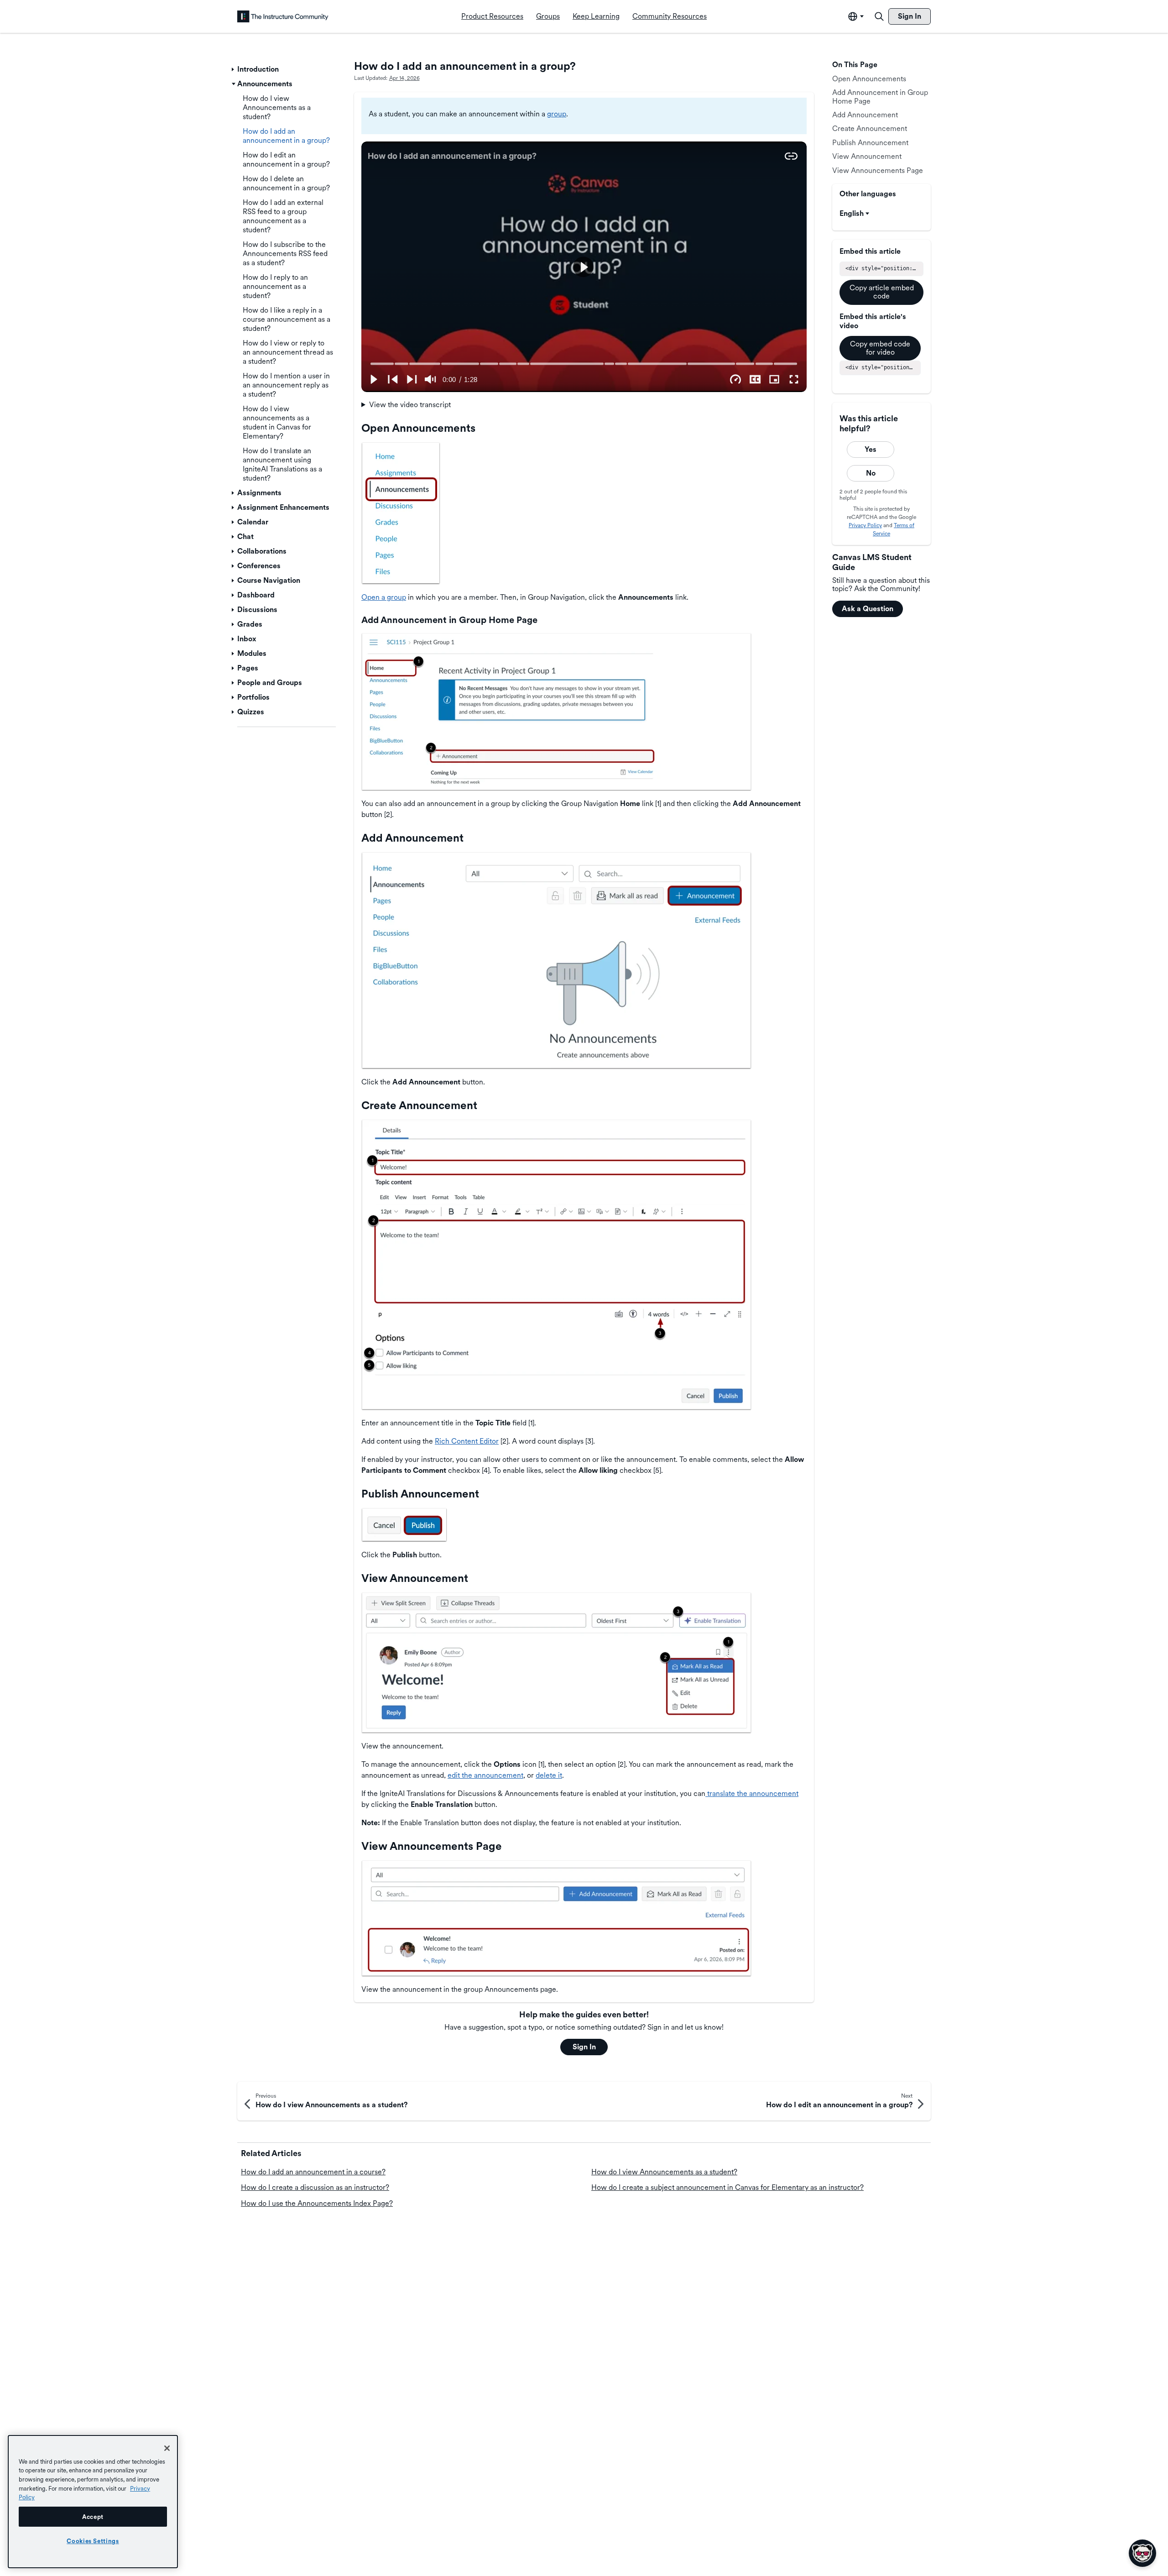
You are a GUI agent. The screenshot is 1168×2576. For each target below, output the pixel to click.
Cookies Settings (93, 2541)
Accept (93, 2517)
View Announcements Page (878, 170)
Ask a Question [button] (868, 609)
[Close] (167, 2448)
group (557, 114)
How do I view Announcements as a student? (664, 2172)
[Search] (879, 16)
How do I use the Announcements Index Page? (317, 2203)
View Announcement (867, 156)
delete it (549, 1775)
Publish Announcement (870, 143)
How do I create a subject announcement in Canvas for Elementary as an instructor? (727, 2187)
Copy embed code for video (880, 348)
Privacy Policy (865, 525)
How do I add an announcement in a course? (313, 2172)
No (871, 473)
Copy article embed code (882, 292)
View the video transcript (410, 405)
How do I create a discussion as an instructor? (315, 2187)
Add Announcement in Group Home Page (880, 97)
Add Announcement (865, 115)
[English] (283, 16)
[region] (93, 2502)
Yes (871, 449)
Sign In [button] (584, 2047)
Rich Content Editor (467, 1441)
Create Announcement (870, 129)
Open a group (384, 597)
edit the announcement (485, 1775)
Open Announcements (869, 79)
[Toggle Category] (234, 69)
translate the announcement (752, 1793)
